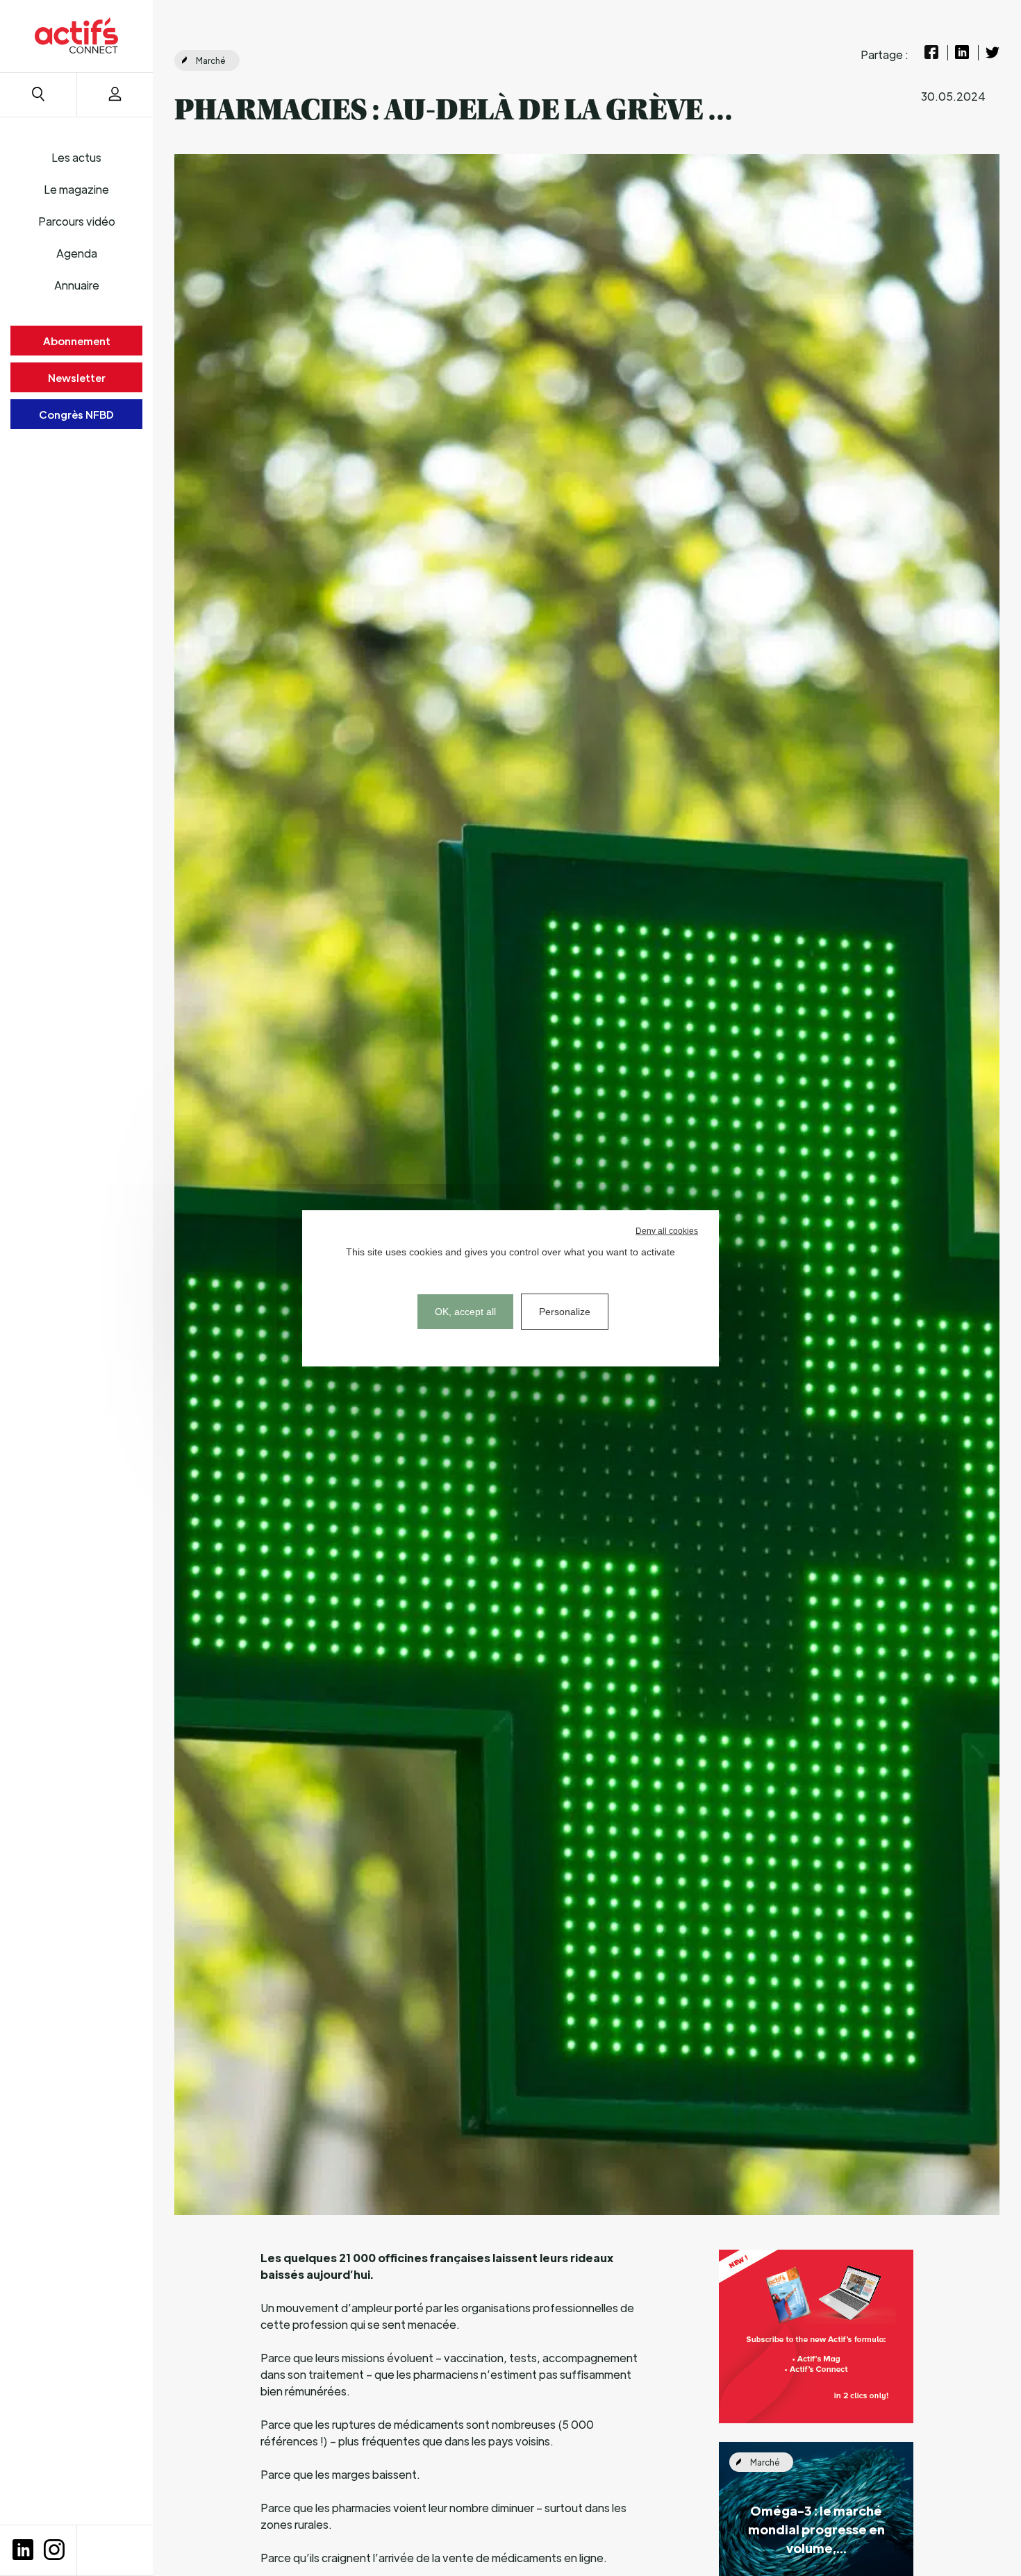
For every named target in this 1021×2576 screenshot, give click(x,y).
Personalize (565, 1312)
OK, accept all (465, 1312)
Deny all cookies (667, 1231)
